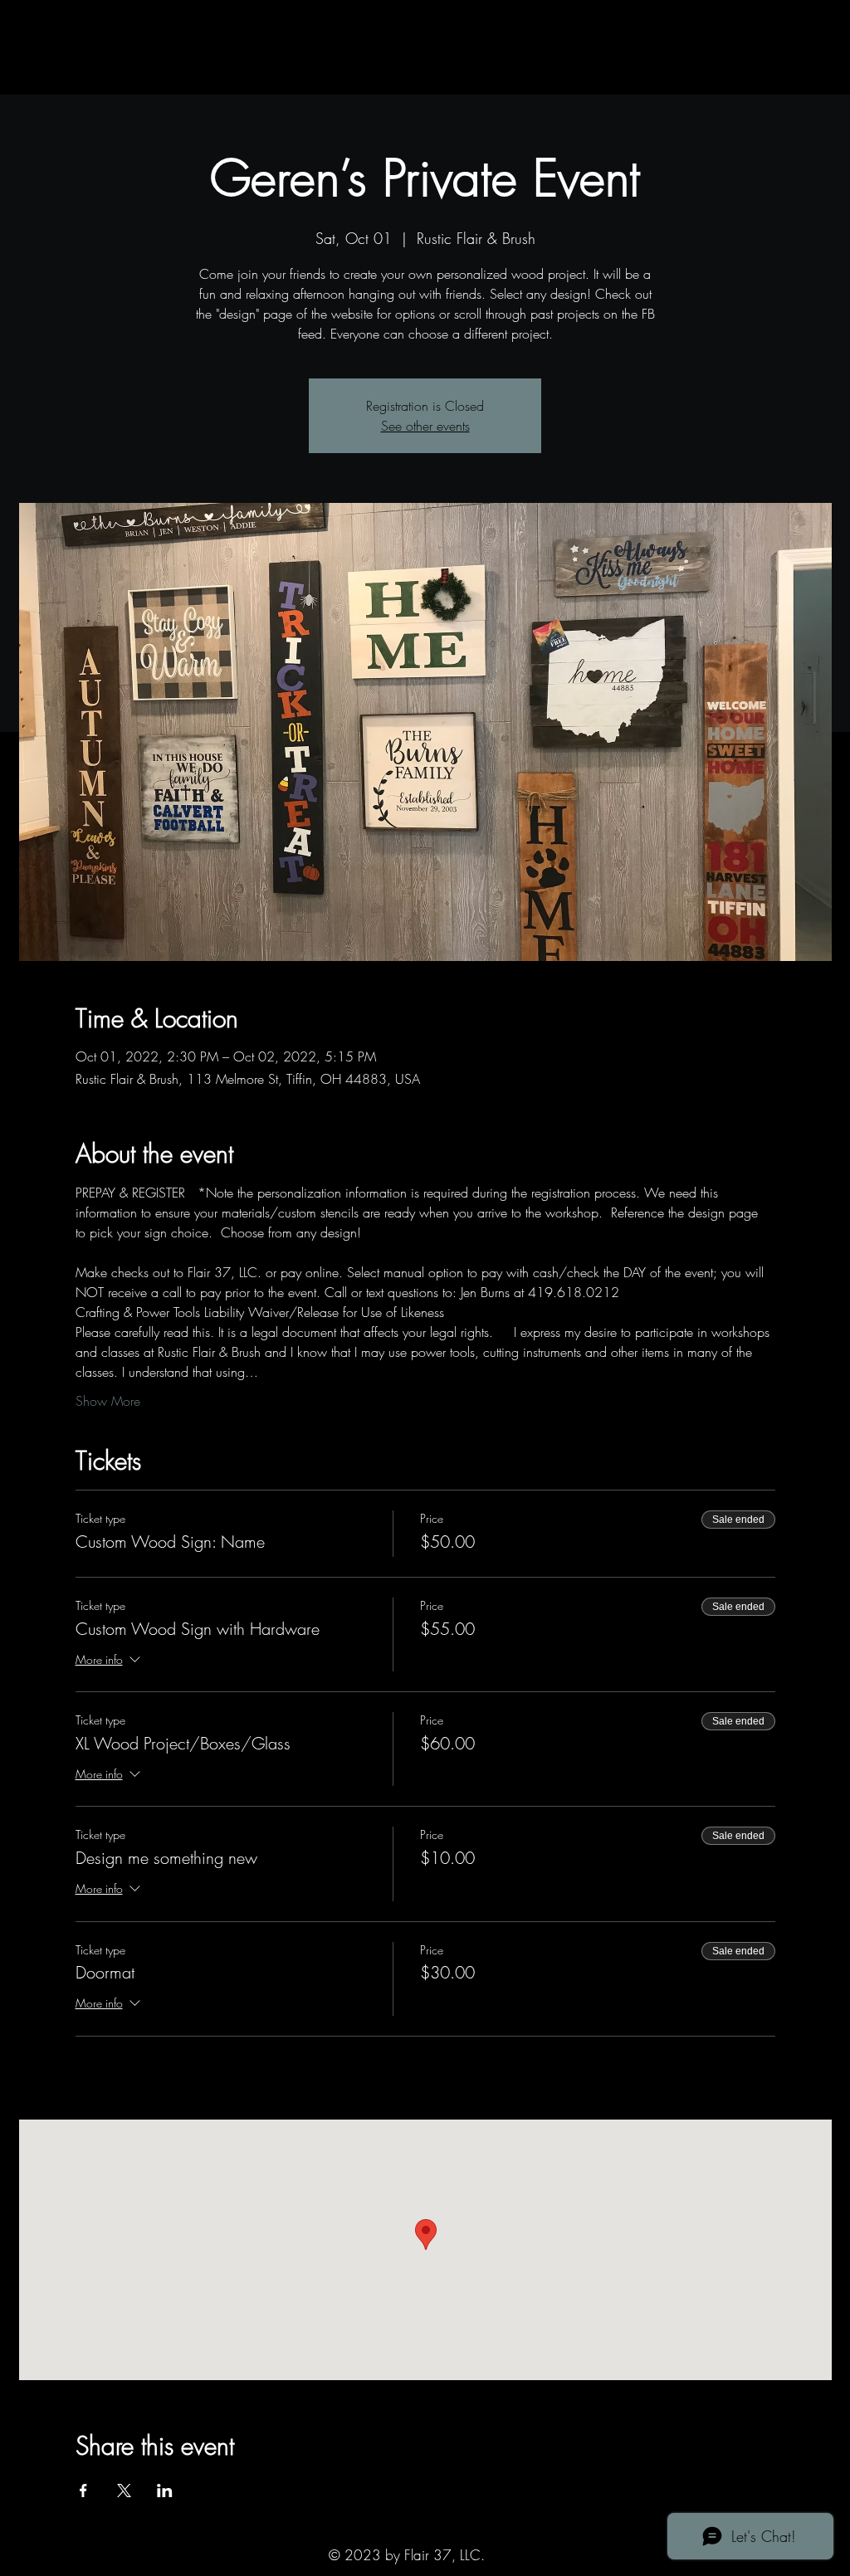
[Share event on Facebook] (83, 2491)
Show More (108, 1401)
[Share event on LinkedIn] (165, 2491)
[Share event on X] (124, 2491)
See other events (425, 426)
